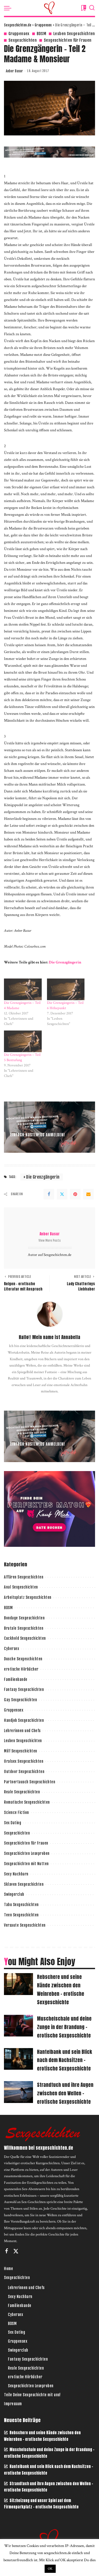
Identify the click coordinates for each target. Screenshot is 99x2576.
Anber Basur (14, 71)
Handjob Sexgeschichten (24, 1720)
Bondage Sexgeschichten (24, 1618)
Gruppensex (19, 34)
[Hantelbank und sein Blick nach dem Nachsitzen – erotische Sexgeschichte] (18, 2059)
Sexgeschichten (23, 40)
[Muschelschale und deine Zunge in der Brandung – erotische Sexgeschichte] (18, 2026)
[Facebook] (49, 1194)
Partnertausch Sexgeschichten (30, 1782)
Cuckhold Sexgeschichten (25, 1638)
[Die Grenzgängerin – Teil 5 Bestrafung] (23, 1041)
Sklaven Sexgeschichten (24, 1884)
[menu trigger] (9, 8)
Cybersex (11, 1649)
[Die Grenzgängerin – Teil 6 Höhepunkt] (66, 989)
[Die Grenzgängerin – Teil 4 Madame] (23, 989)
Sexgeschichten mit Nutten (26, 1864)
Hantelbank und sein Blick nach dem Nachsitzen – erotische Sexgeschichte (65, 2060)
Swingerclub (14, 1894)
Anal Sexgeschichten (21, 1587)
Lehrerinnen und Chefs (22, 1731)
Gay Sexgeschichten (20, 1700)
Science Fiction (16, 1812)
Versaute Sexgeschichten (25, 1925)
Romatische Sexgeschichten (27, 1802)
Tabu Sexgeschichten (21, 1905)
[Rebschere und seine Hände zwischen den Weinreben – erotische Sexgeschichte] (18, 1984)
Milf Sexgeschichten (21, 1751)
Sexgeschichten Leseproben (27, 1853)
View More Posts (50, 1240)
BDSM (41, 34)
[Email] (88, 1194)
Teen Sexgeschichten (21, 1915)
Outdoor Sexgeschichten (24, 1772)
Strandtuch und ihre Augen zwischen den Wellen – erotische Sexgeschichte (65, 2093)
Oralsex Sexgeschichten (24, 1761)
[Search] (92, 8)
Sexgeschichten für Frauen (68, 40)
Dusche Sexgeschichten (23, 1659)
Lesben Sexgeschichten (74, 34)
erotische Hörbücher (21, 1669)
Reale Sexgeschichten (22, 1792)
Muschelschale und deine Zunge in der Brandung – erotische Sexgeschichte (64, 2027)
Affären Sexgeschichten (24, 1577)
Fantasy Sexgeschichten (24, 1689)
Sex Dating (13, 1823)
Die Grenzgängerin (65, 962)
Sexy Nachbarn (16, 1874)
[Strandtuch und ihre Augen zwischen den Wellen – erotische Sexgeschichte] (18, 2092)
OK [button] (50, 2569)
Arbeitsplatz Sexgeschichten (28, 1597)
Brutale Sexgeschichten (24, 1628)
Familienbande (16, 1679)
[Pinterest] (75, 1194)
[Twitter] (62, 1194)
